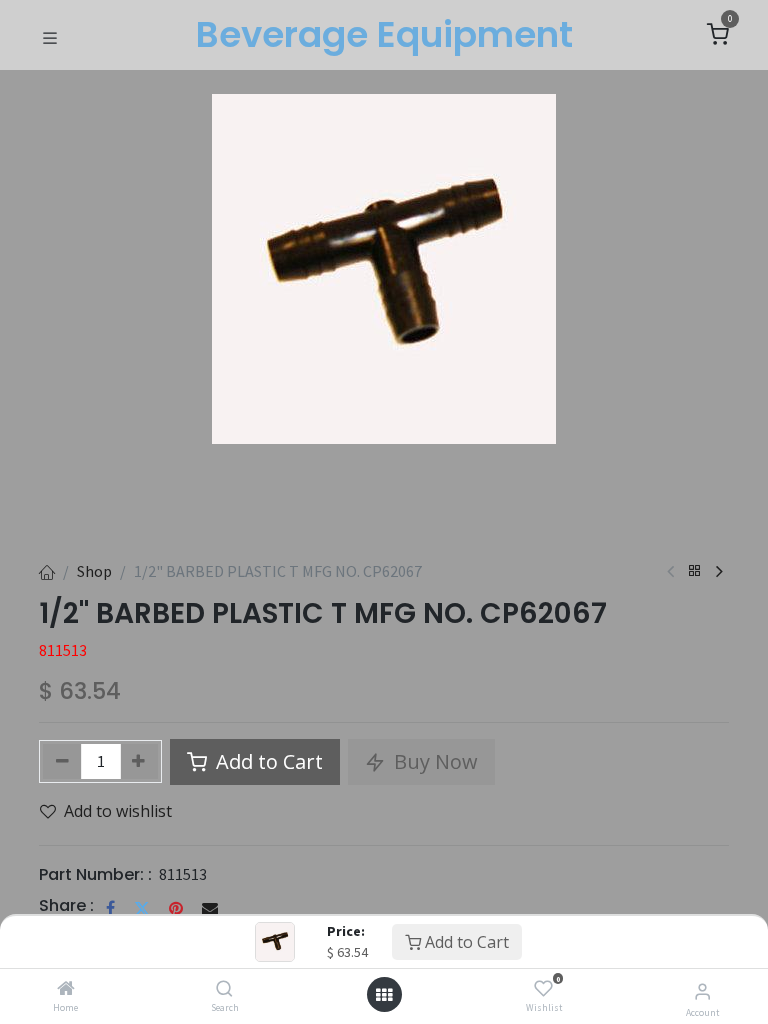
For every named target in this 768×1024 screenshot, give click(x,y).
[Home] (66, 989)
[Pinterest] (176, 908)
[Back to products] (695, 571)
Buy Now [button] (433, 761)
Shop (94, 571)
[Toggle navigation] (50, 36)
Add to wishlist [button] (118, 811)
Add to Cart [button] (267, 761)
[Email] (210, 908)
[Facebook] (110, 908)
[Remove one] (62, 761)
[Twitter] (142, 908)
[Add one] (139, 761)
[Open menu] (384, 995)
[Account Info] (702, 991)
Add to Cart (465, 942)
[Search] (224, 989)
